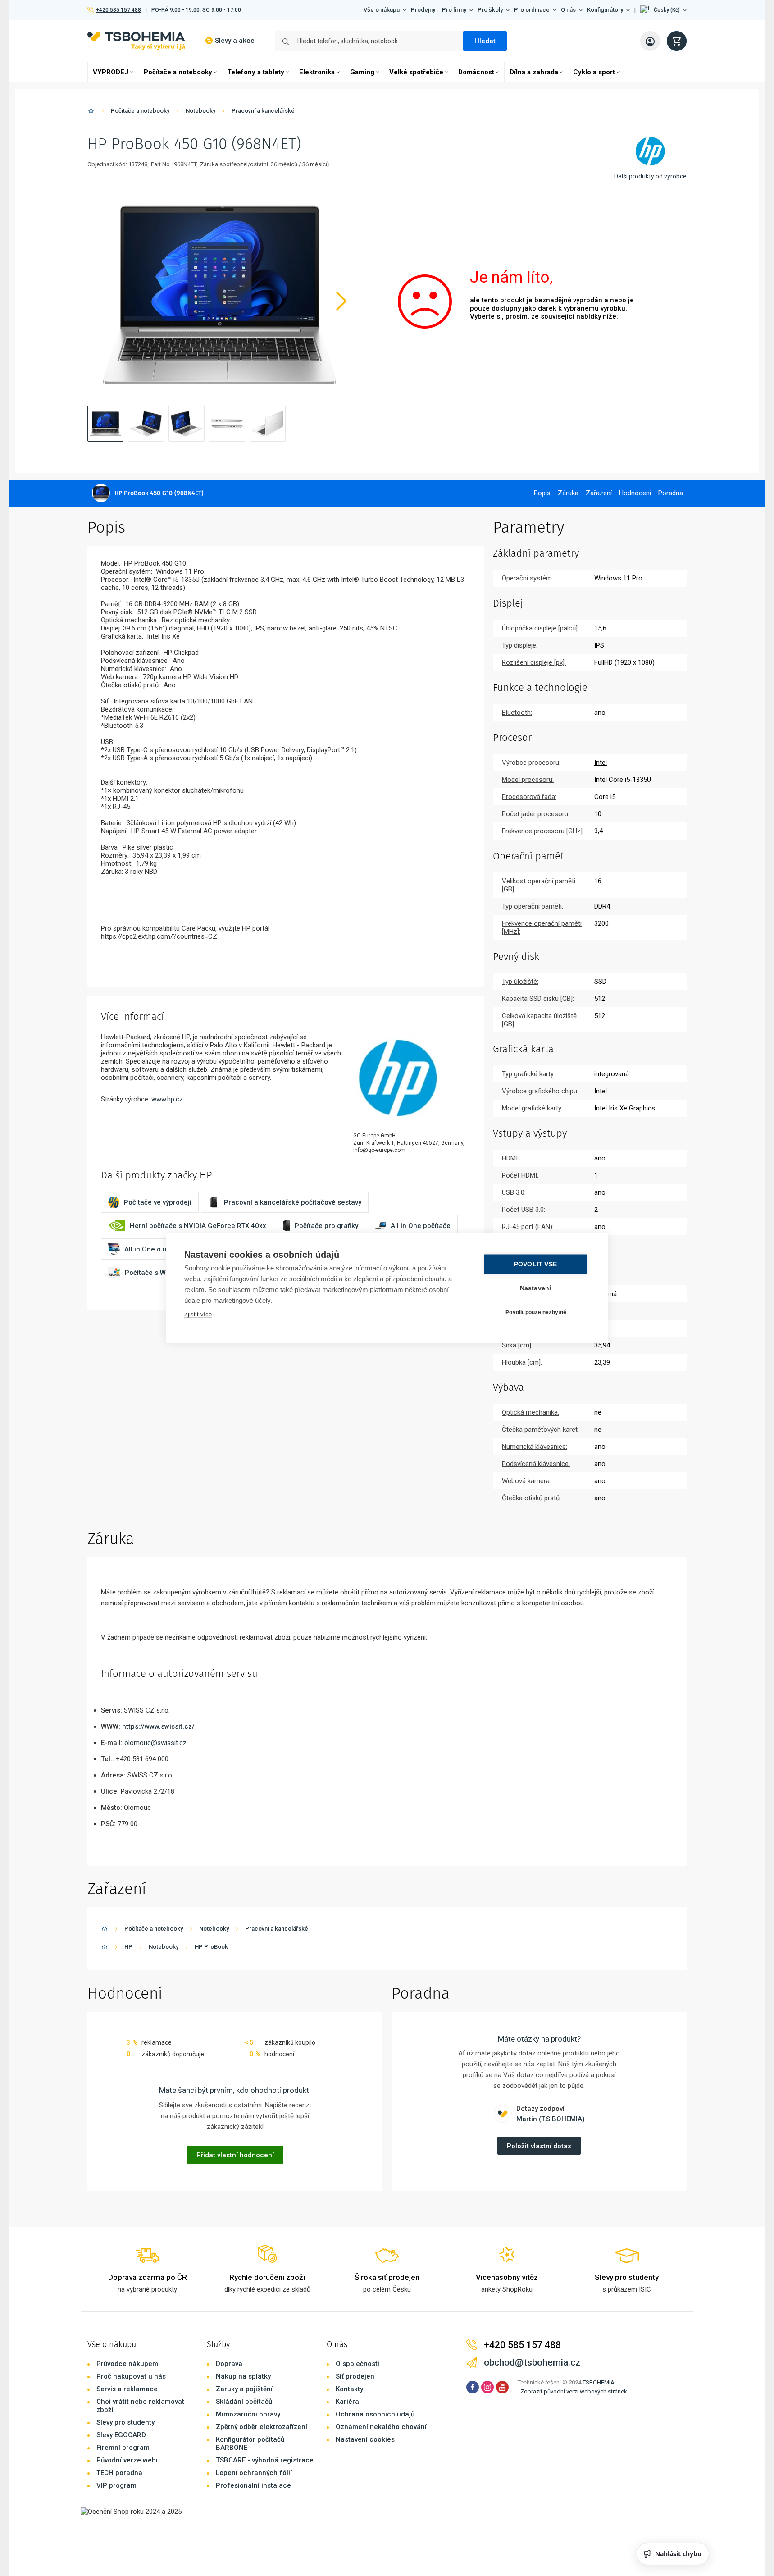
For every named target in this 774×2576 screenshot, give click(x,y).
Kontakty (349, 2389)
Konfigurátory (605, 10)
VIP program (116, 2485)
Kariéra (347, 2402)
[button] (663, 10)
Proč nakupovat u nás (131, 2376)
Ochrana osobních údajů (375, 2414)
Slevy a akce (235, 41)
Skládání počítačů (244, 2402)
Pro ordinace (532, 10)
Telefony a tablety (256, 72)
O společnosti (357, 2364)
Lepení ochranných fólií (254, 2473)
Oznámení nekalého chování (381, 2427)
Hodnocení (635, 493)
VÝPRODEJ (111, 72)
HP (128, 1947)
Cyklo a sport (594, 72)
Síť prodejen (355, 2376)
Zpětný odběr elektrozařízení (262, 2427)
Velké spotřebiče (416, 72)
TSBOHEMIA (599, 2382)
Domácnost (476, 72)
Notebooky (200, 111)
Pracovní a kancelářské (263, 111)
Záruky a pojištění (244, 2389)
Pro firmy (454, 10)
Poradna (671, 493)
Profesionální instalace (253, 2485)
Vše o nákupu (382, 10)
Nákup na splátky (243, 2376)
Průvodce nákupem (127, 2364)
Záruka (568, 493)
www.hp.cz (167, 1099)
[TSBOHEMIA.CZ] (136, 41)
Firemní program (123, 2448)
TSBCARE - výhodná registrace (265, 2460)
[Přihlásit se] (650, 41)
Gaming (362, 72)
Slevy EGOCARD (121, 2435)
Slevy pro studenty (125, 2422)
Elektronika (317, 72)
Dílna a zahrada (534, 72)
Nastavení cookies (365, 2439)
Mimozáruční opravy (248, 2414)
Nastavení (536, 1288)
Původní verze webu (128, 2460)
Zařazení (599, 493)
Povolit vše (535, 1264)
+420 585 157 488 (118, 10)
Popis (542, 493)
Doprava (229, 2364)
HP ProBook (211, 1947)
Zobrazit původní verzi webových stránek (574, 2391)
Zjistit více (198, 1314)
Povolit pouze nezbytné (536, 1312)
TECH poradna (119, 2473)
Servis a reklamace (127, 2389)
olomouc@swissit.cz (155, 1743)
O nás (568, 10)
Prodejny (423, 10)
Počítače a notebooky (178, 72)
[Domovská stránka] (91, 112)
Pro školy (490, 10)
